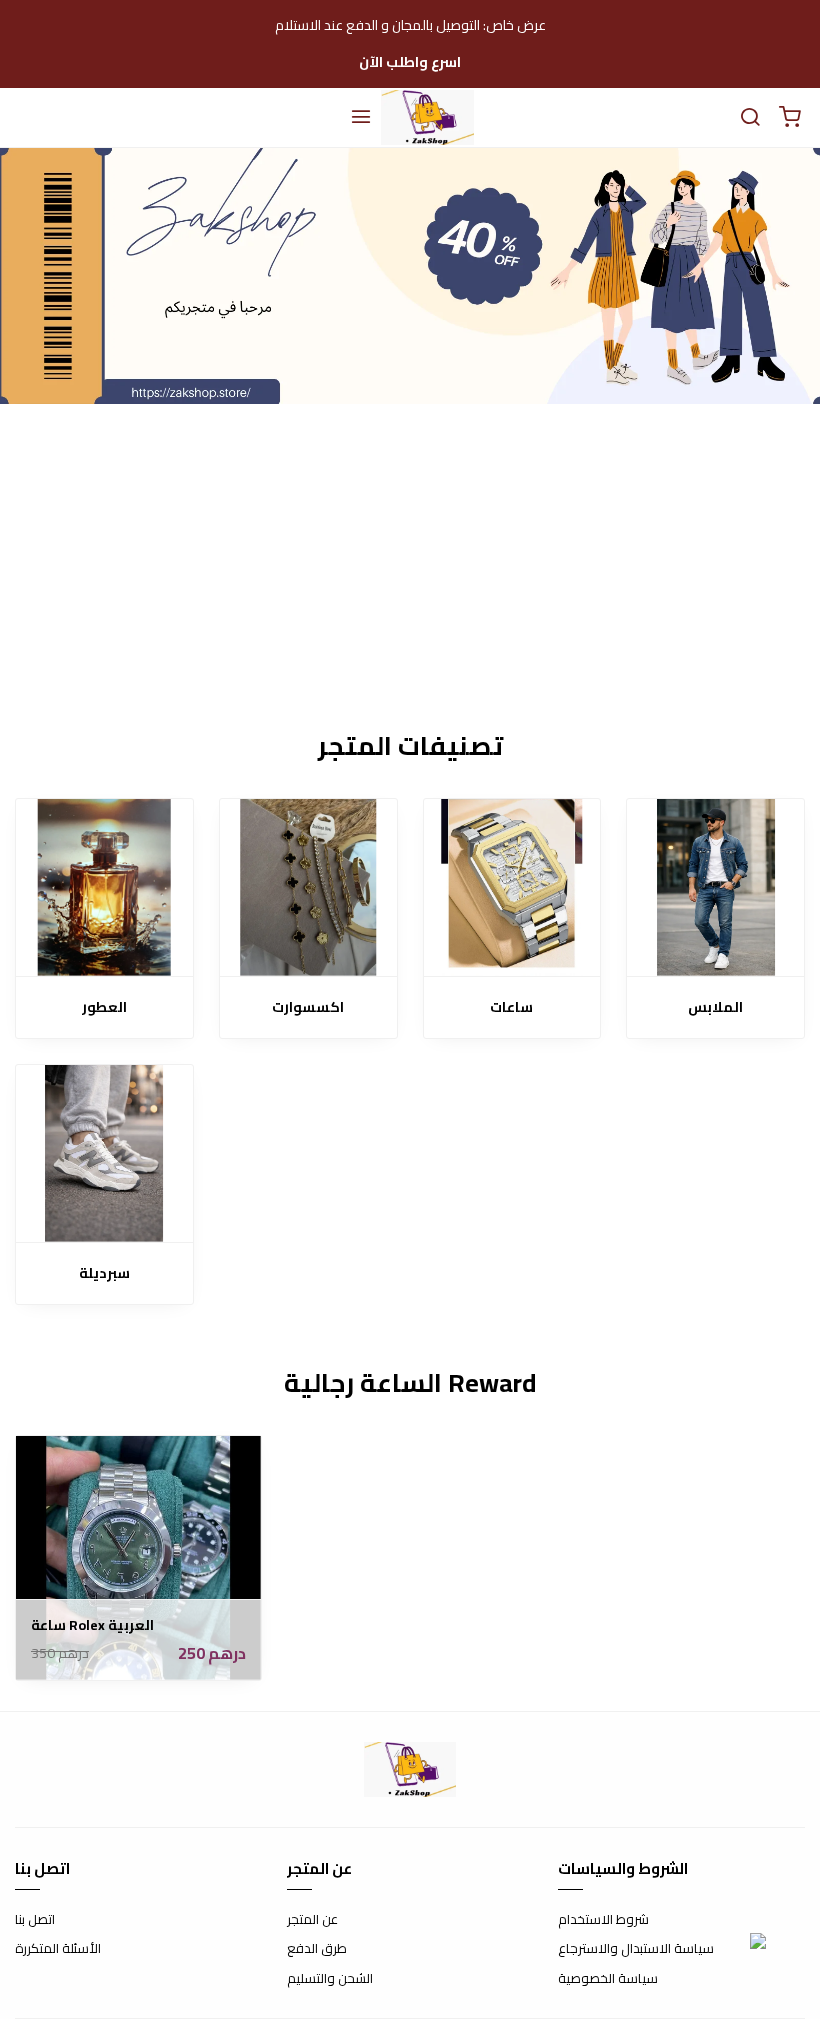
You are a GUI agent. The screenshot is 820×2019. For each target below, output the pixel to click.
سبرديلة (104, 1273)
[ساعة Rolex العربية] (138, 1558)
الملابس (715, 1007)
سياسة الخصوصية (608, 1979)
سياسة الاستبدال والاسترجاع (636, 1949)
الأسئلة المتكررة (58, 1949)
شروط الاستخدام (603, 1920)
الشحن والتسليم (330, 1979)
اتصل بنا (35, 1920)
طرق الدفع (317, 1949)
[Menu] (361, 118)
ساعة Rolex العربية (92, 1625)
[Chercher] (750, 118)
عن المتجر (312, 1920)
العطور (104, 1007)
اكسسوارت (308, 1007)
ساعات (511, 1007)
